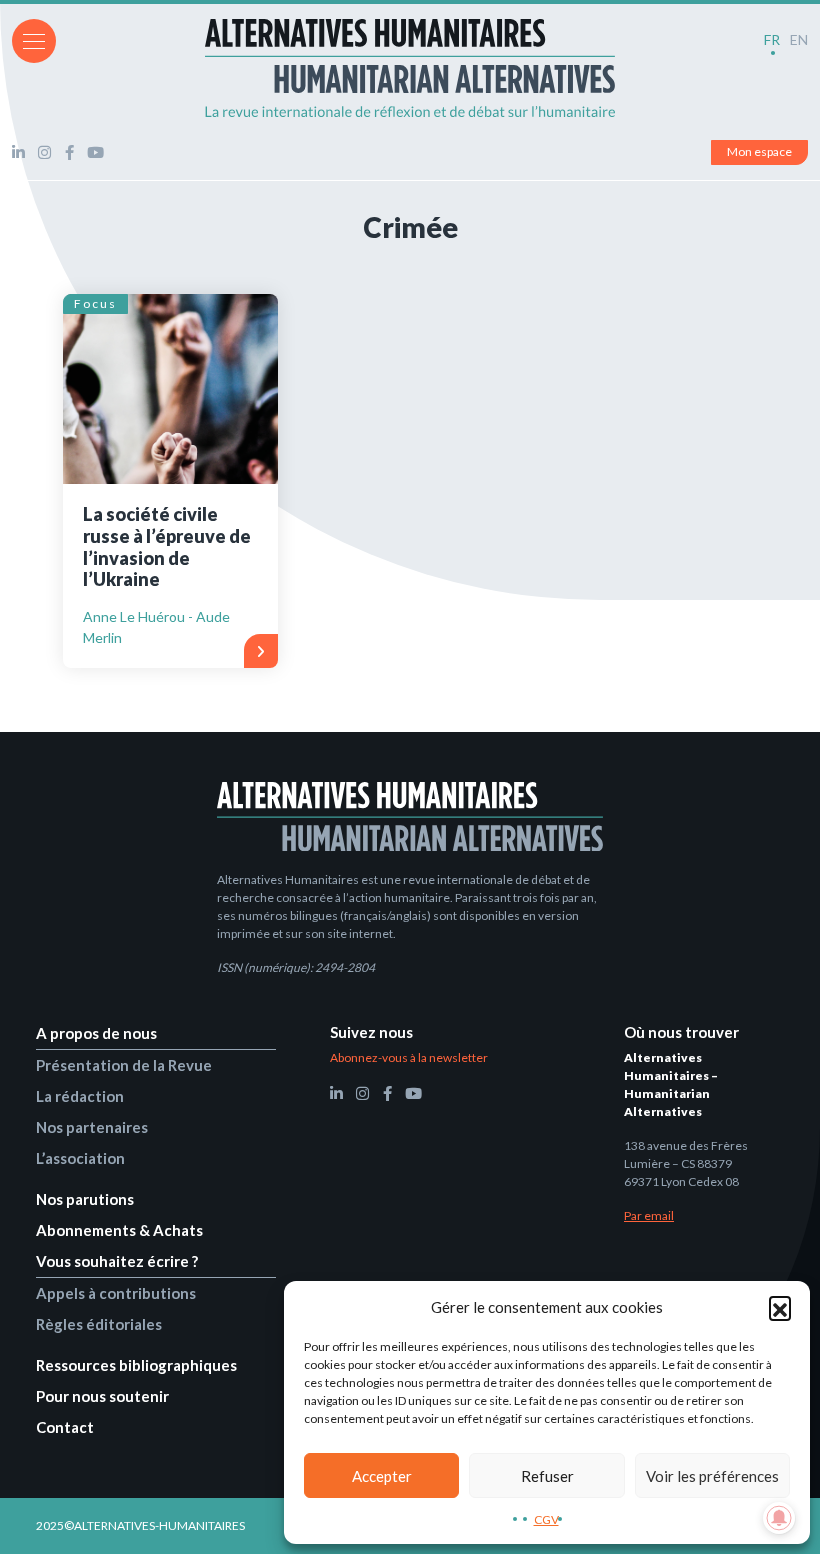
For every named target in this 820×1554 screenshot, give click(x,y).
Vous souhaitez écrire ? (117, 1261)
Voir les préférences (712, 1476)
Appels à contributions (116, 1293)
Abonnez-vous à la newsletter (409, 1057)
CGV (546, 1519)
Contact (65, 1427)
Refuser (547, 1476)
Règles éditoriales (99, 1324)
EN (799, 39)
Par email (649, 1215)
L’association (80, 1158)
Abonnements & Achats (119, 1230)
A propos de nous (96, 1033)
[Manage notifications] (779, 1518)
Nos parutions (85, 1199)
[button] (780, 1307)
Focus (95, 303)
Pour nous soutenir (102, 1396)
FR (772, 39)
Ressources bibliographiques (136, 1365)
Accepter (382, 1476)
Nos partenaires (92, 1127)
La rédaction (80, 1096)
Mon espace (759, 151)
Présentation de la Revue (124, 1065)
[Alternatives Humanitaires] (410, 68)
